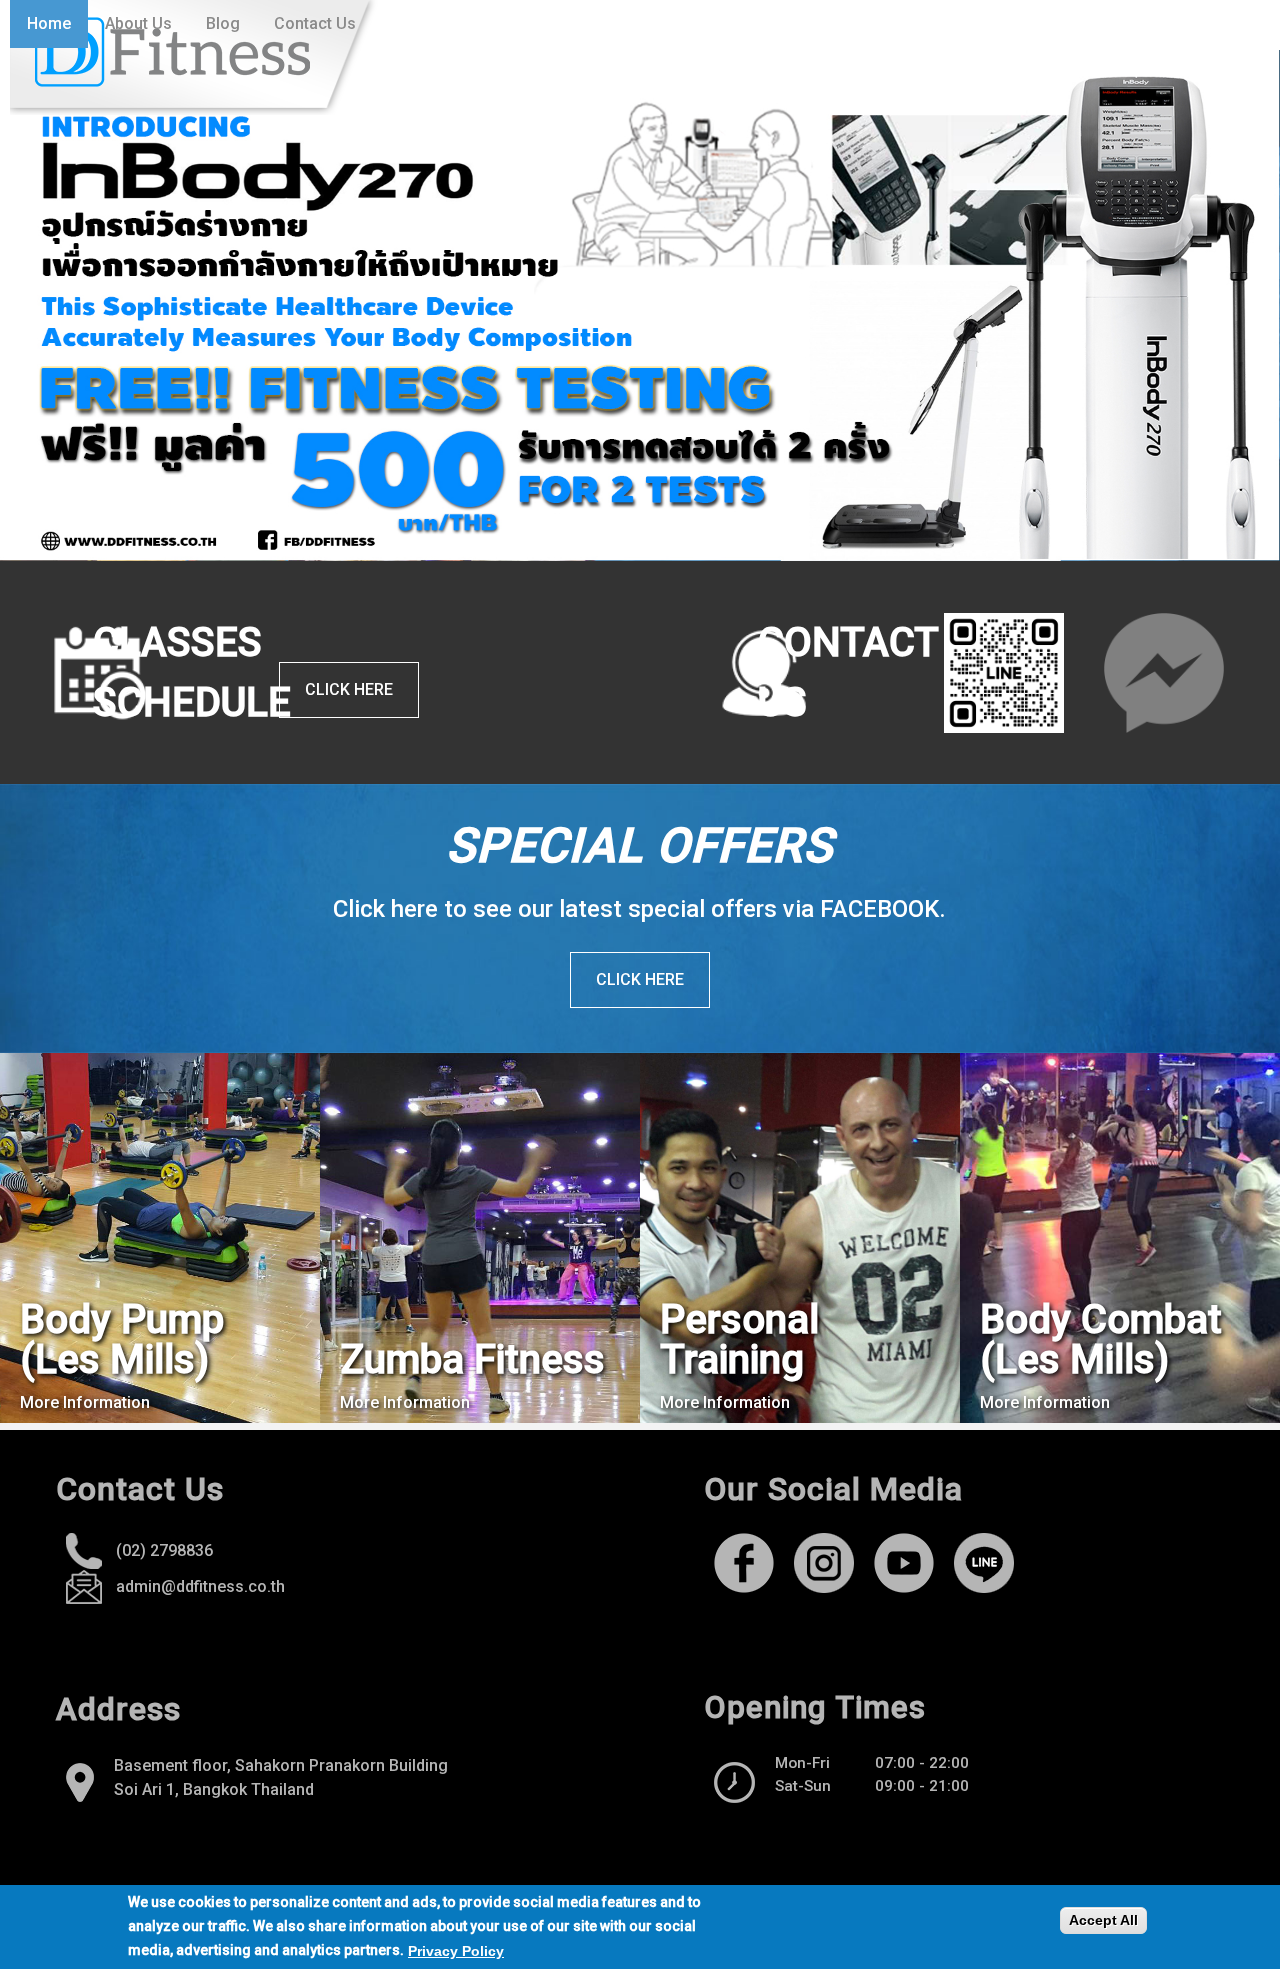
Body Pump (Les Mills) (122, 1339)
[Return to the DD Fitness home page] (195, 57)
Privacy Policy (456, 1950)
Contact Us (315, 23)
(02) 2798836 (164, 1550)
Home (49, 23)
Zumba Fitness (472, 1359)
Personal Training (739, 1339)
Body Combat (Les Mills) (1101, 1339)
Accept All (1103, 1920)
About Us (138, 23)
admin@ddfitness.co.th (200, 1586)
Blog (223, 23)
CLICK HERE (640, 979)
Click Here (349, 689)
